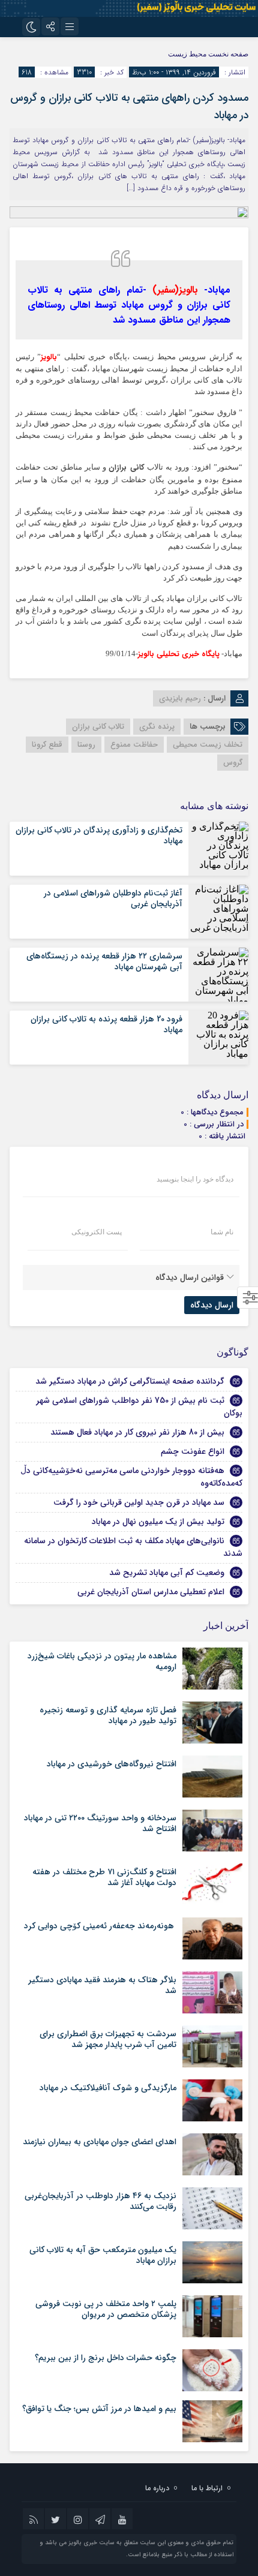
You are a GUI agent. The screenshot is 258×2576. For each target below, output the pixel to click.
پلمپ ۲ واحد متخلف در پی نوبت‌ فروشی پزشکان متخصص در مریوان (106, 2309)
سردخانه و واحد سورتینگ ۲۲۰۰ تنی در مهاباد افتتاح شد (100, 1823)
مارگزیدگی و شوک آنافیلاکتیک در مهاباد (108, 2088)
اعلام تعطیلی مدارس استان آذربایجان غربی (151, 1592)
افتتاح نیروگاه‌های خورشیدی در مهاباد (112, 1764)
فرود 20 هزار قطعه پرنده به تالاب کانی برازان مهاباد (106, 1024)
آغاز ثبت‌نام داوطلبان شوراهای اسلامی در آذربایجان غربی (113, 898)
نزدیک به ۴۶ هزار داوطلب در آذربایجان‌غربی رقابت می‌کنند (100, 2201)
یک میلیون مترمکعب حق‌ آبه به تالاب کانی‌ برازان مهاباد (103, 2255)
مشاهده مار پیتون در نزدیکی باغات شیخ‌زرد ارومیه (102, 1661)
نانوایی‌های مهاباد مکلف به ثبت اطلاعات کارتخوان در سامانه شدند (133, 1547)
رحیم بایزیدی (180, 698)
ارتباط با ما (207, 2488)
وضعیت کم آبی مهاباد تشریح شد (167, 1573)
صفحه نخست (227, 54)
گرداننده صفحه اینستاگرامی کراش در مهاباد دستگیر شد (130, 1381)
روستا (86, 745)
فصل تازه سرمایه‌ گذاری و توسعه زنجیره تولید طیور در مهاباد (108, 1715)
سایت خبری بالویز (91, 2543)
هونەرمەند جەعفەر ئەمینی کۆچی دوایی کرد (100, 1926)
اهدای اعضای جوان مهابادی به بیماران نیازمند (100, 2142)
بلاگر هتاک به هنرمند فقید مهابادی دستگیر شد (102, 1985)
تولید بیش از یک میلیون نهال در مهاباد (158, 1522)
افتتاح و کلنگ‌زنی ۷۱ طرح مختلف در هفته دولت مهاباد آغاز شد (104, 1877)
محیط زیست (187, 54)
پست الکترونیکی (97, 1232)
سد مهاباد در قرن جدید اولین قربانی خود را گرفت (139, 1502)
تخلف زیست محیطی (208, 745)
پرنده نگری (157, 727)
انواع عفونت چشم (193, 1451)
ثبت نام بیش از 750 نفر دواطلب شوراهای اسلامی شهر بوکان (139, 1407)
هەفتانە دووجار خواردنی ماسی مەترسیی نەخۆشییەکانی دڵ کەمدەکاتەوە (131, 1477)
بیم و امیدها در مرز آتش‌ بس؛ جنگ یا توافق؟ (99, 2409)
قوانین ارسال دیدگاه (190, 1278)
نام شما (222, 1232)
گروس (233, 763)
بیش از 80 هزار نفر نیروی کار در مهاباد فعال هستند (137, 1432)
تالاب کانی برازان (98, 727)
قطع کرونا (47, 745)
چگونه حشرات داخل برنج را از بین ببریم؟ (106, 2358)
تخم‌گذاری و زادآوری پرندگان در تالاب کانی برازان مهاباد (99, 835)
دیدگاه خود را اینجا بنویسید (195, 1179)
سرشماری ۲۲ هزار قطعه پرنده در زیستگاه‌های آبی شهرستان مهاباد (104, 961)
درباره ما (157, 2488)
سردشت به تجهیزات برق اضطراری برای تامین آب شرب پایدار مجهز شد (108, 2039)
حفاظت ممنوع (134, 745)
